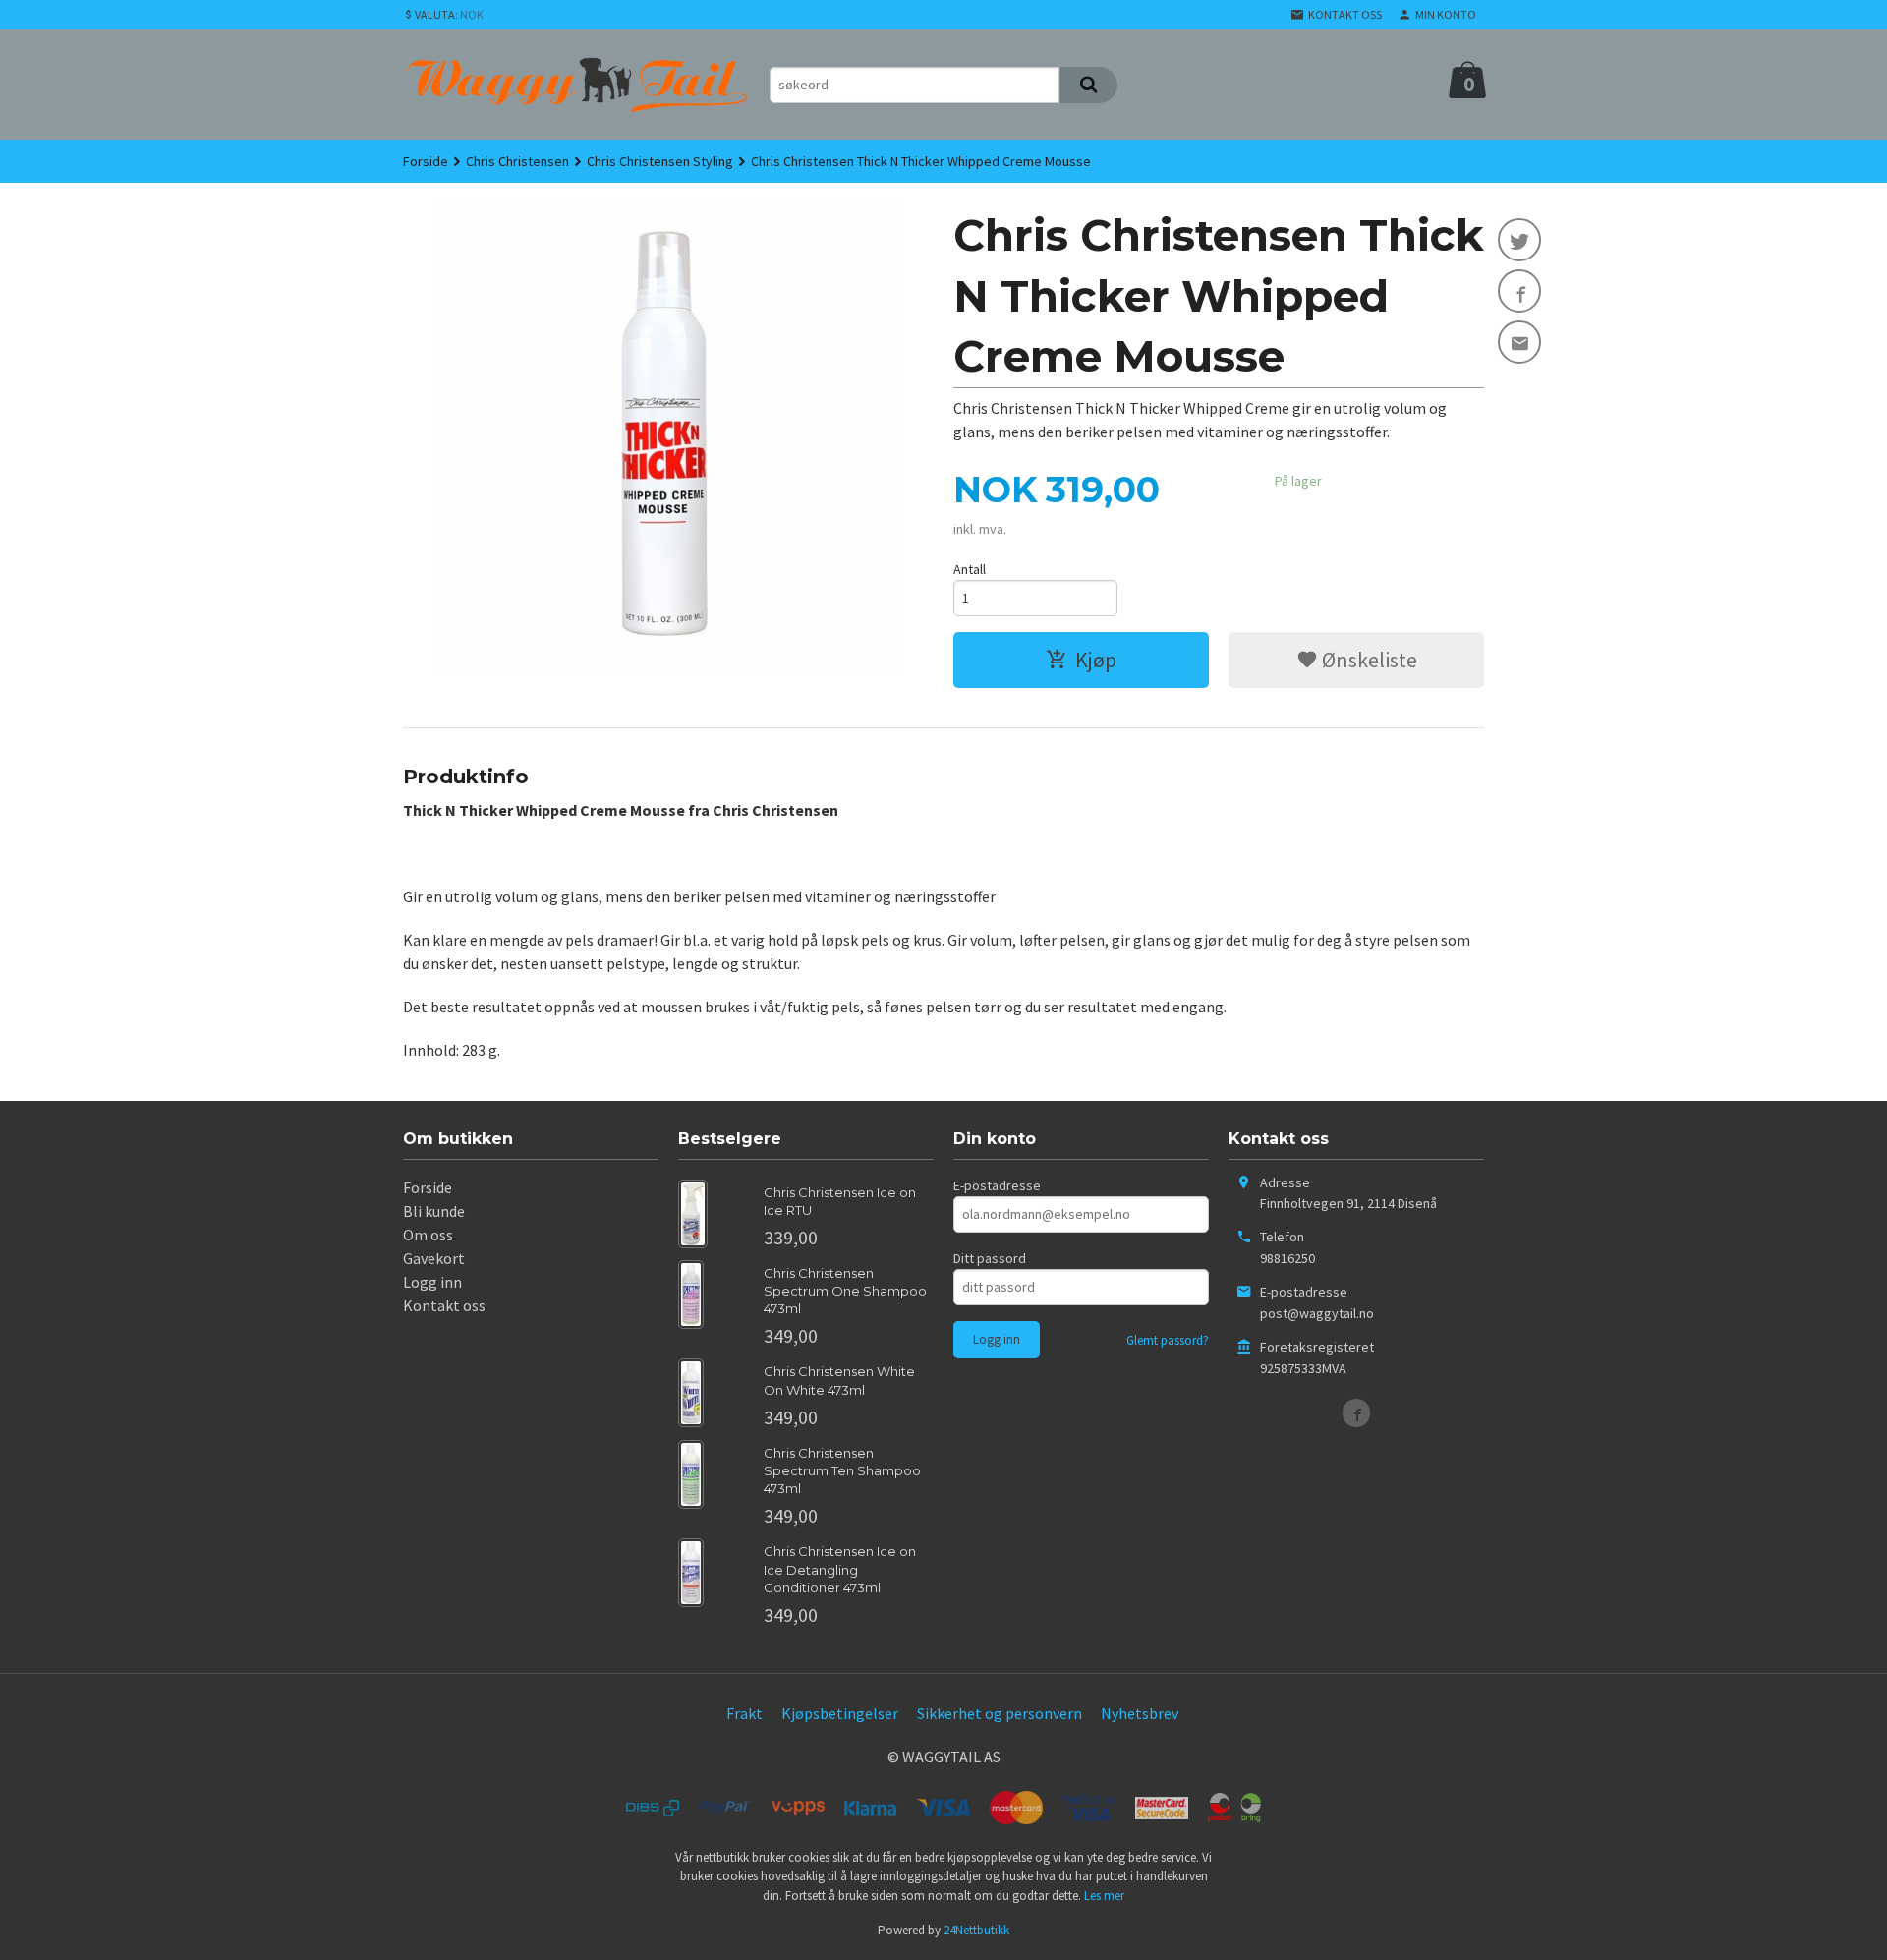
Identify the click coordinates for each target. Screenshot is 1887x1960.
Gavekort (434, 1258)
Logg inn (432, 1282)
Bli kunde (434, 1211)
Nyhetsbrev (1140, 1713)
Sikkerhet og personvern (1000, 1713)
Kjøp (1096, 660)
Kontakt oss (444, 1305)
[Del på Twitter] (1519, 240)
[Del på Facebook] (1519, 291)
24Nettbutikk (976, 1930)
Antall (970, 569)
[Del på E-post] (1519, 342)
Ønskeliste (1368, 660)
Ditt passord (990, 1258)
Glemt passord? (1168, 1340)
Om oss (428, 1235)
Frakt (744, 1713)
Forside (426, 161)
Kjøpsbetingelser (840, 1713)
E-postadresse (997, 1185)
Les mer (1104, 1896)
